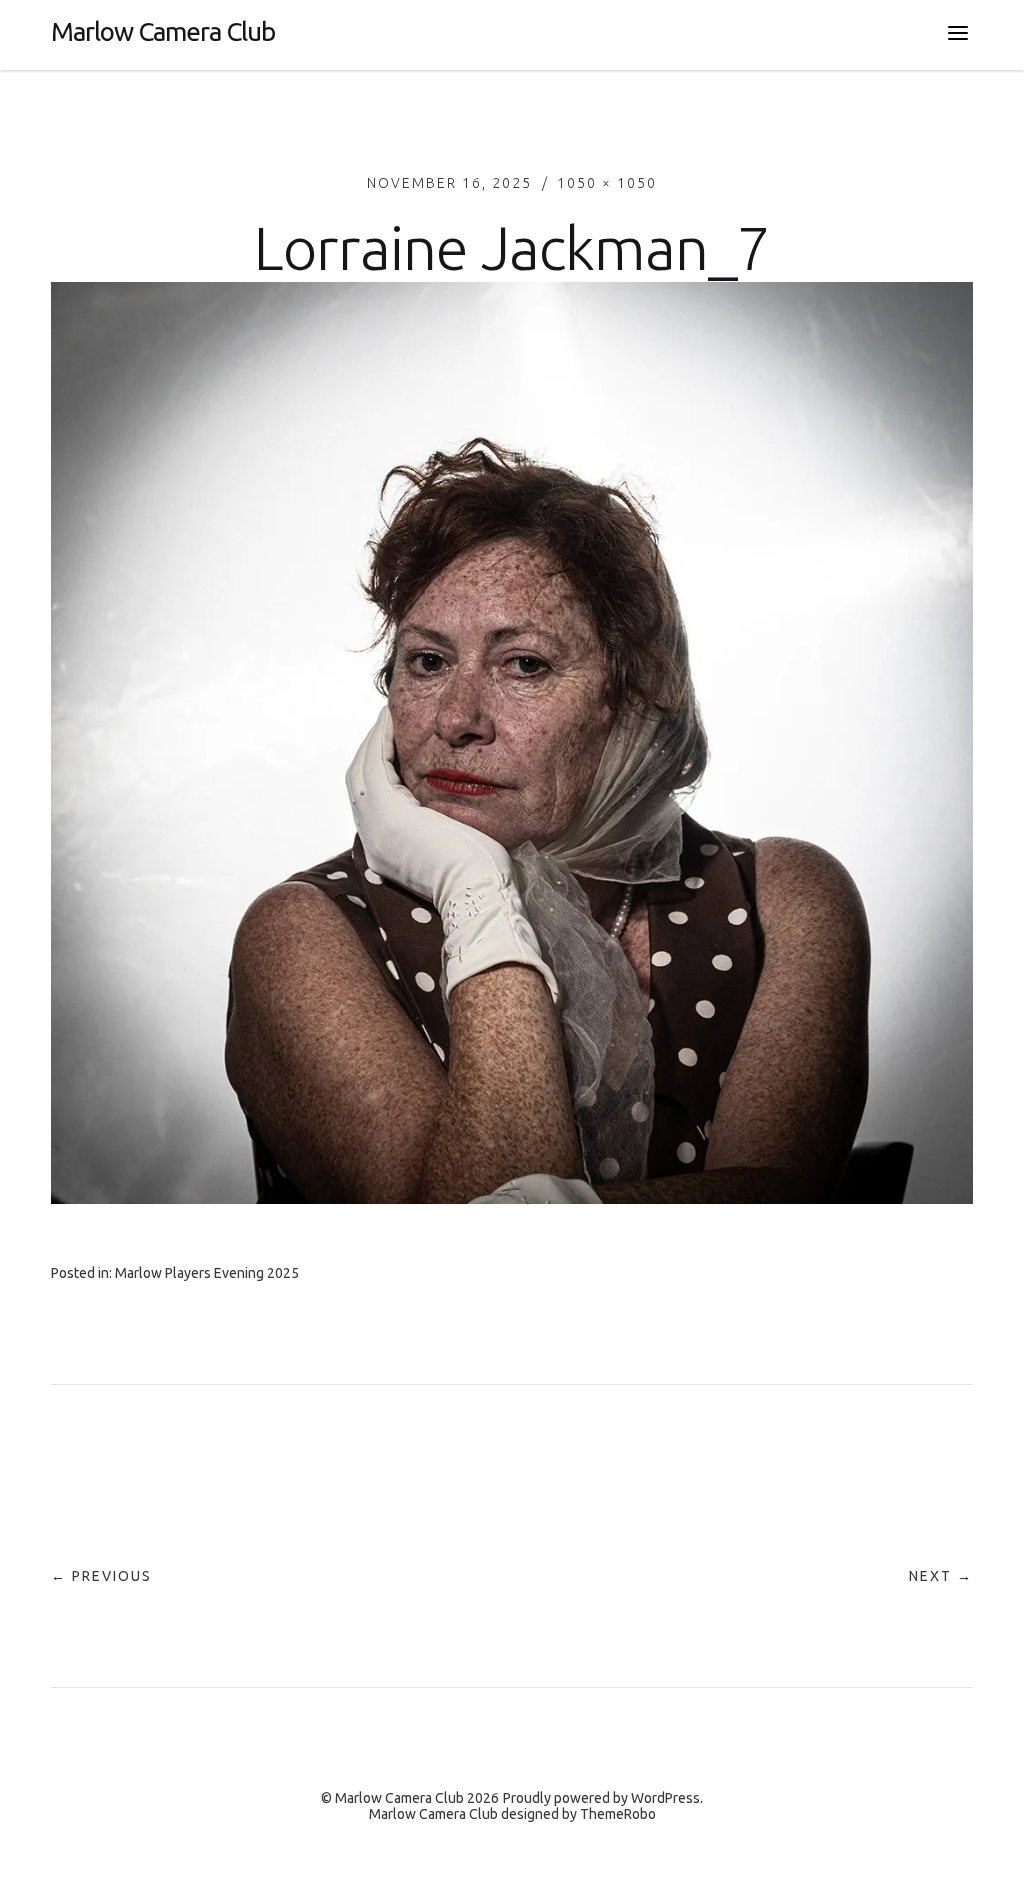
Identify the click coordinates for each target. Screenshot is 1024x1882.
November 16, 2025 (449, 183)
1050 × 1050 (607, 183)
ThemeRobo (618, 1814)
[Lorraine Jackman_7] (512, 1198)
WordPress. (667, 1798)
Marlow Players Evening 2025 (207, 1273)
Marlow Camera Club (163, 31)
